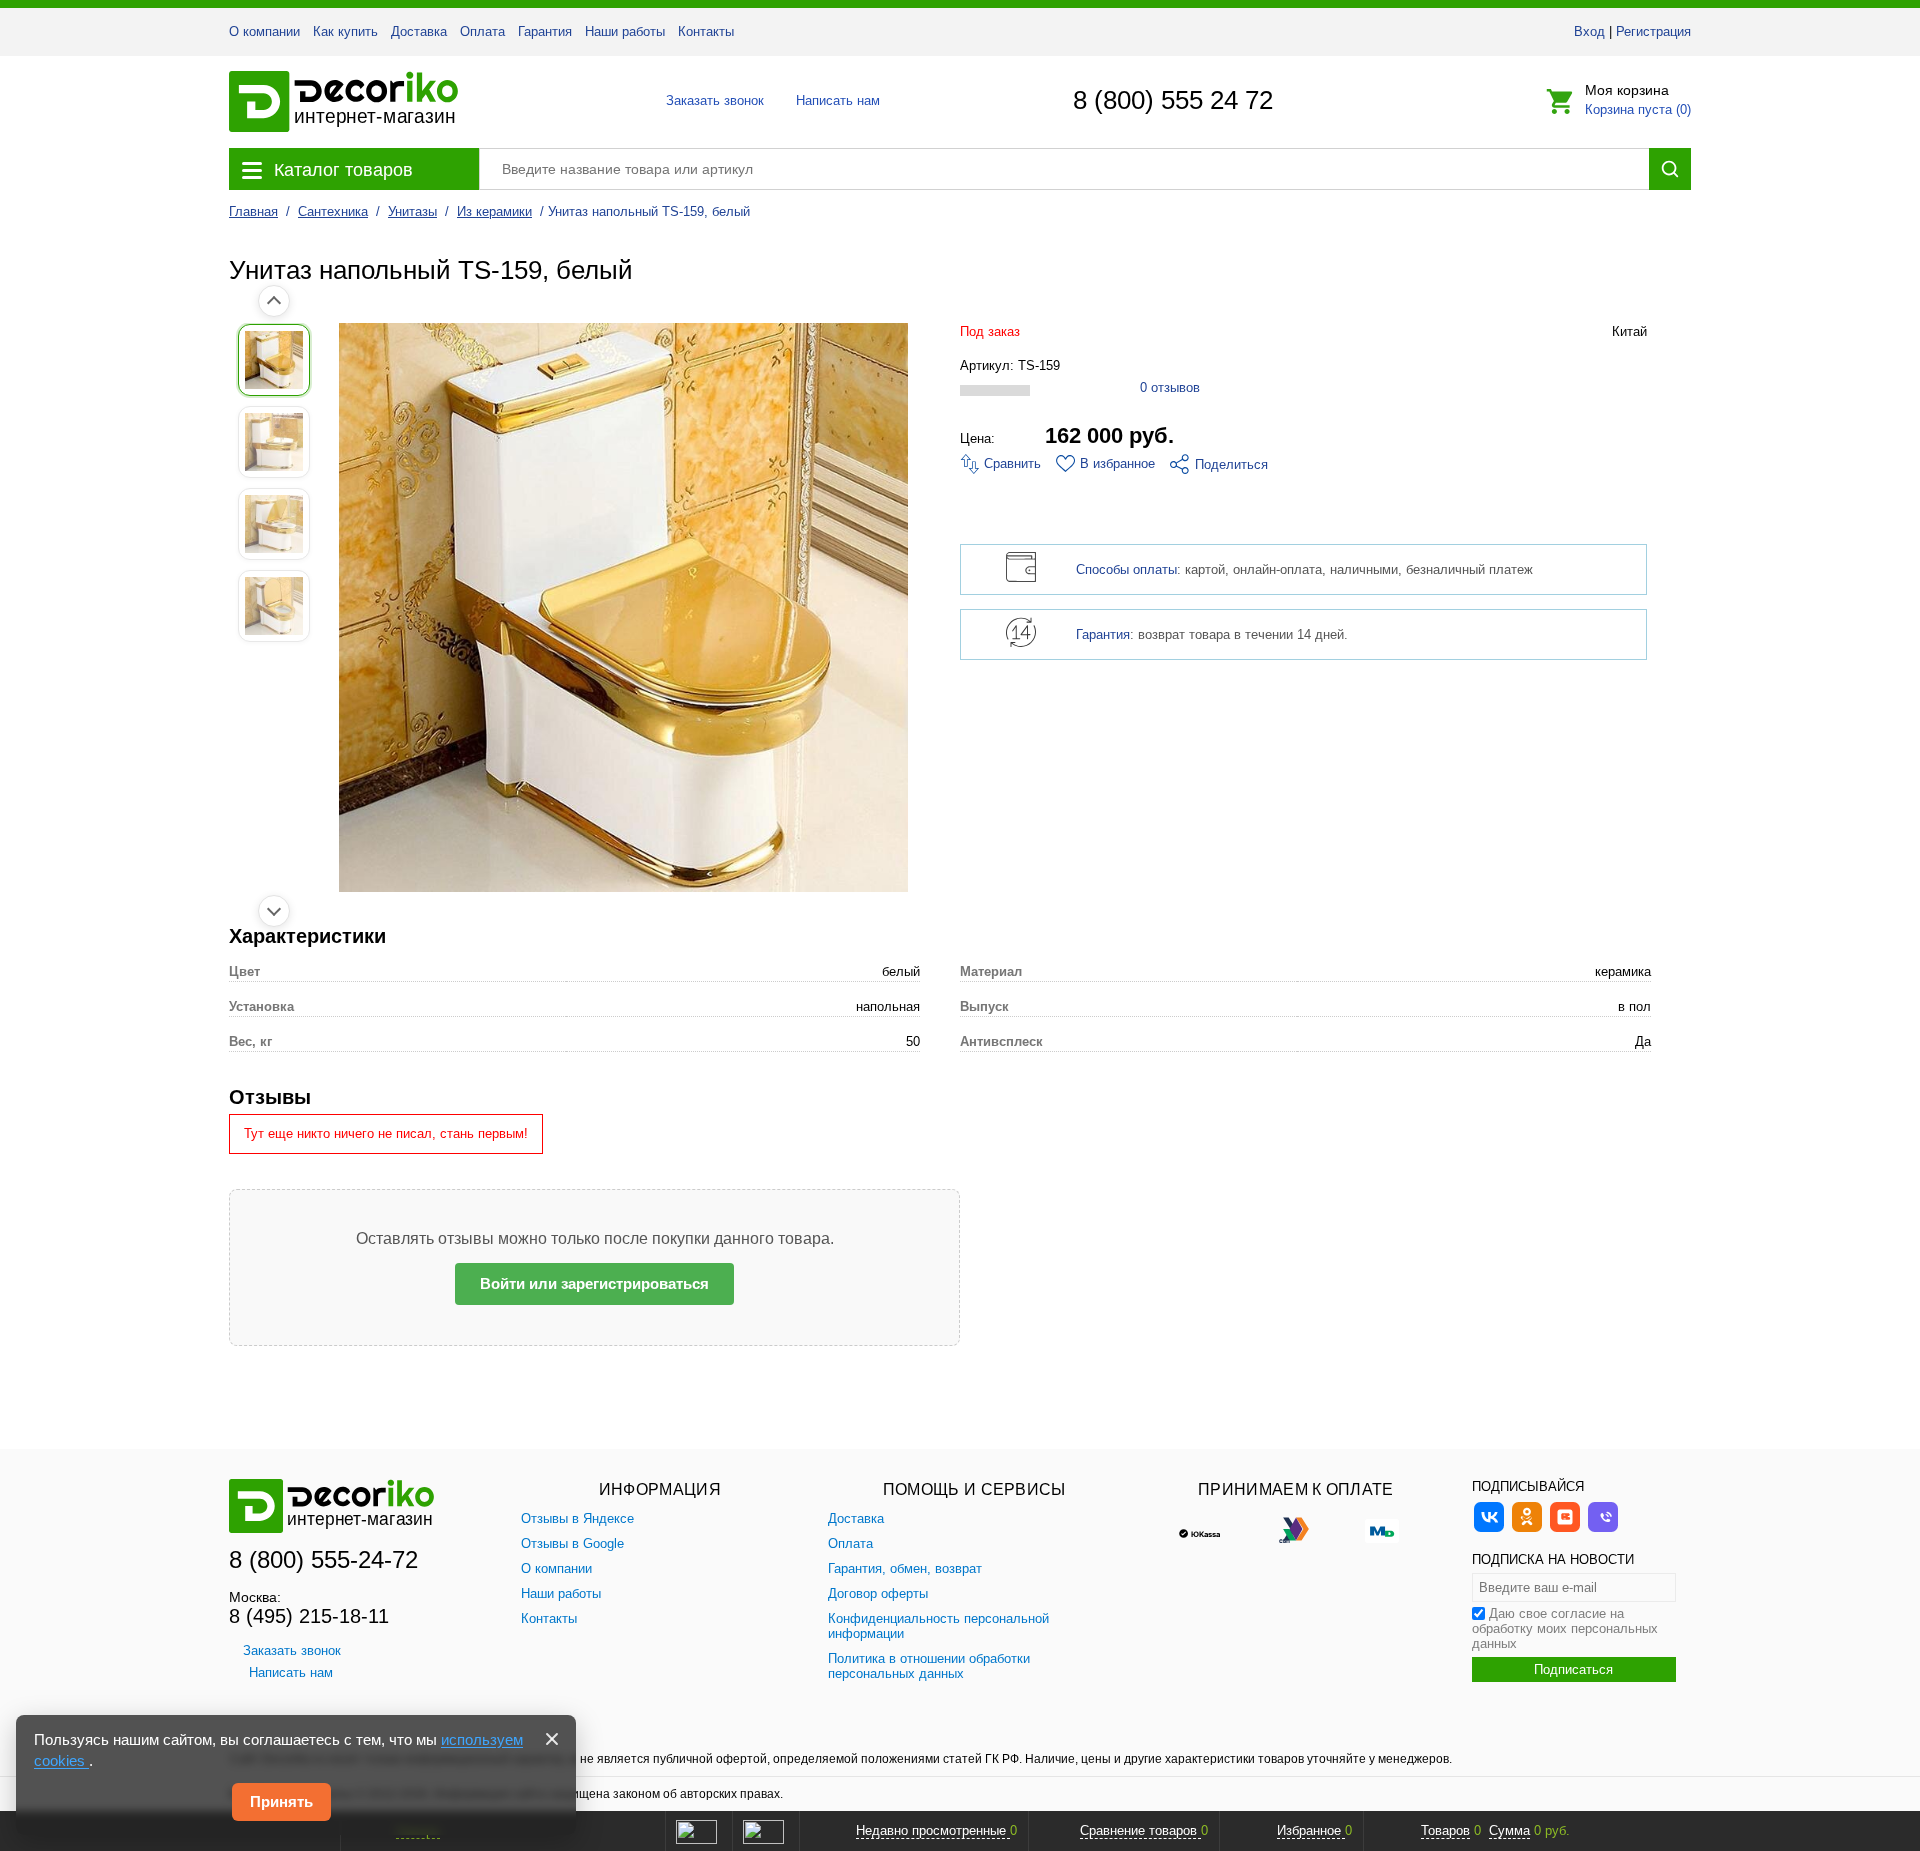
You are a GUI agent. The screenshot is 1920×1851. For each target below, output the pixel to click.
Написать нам (836, 100)
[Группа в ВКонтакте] (1489, 1529)
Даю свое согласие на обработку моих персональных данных (1565, 1628)
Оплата (482, 31)
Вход (1589, 31)
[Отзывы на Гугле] (763, 1831)
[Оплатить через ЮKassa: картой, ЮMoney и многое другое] (1210, 1529)
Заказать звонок (709, 100)
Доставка (419, 31)
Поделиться (1231, 464)
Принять (281, 1801)
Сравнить (1010, 463)
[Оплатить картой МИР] (1382, 1529)
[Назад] (274, 301)
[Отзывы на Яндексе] (696, 1831)
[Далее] (274, 911)
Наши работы (625, 31)
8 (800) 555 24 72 (1173, 100)
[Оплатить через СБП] (1296, 1529)
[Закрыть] (552, 1739)
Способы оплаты (1126, 569)
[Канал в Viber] (1603, 1529)
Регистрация (1653, 31)
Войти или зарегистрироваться (594, 1283)
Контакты (706, 31)
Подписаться (1573, 1669)
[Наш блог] (1565, 1529)
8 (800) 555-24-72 (323, 1559)
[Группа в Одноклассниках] (1527, 1529)
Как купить (345, 31)
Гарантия (545, 31)
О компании (264, 31)
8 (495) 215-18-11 (309, 1616)
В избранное (1117, 463)
